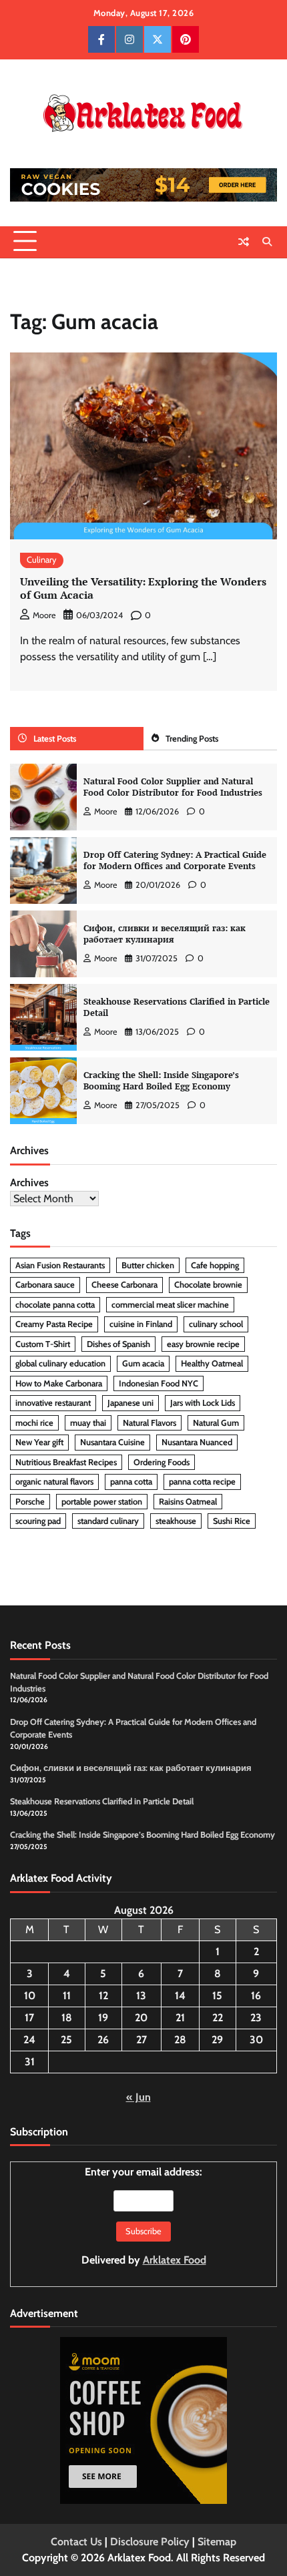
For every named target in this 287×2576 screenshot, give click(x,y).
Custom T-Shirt (43, 1344)
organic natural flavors (54, 1482)
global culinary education (60, 1363)
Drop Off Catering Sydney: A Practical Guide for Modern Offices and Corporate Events (175, 860)
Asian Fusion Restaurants (60, 1265)
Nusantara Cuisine (112, 1442)
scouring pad (38, 1521)
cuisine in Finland (141, 1324)
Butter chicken (148, 1265)
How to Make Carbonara (59, 1383)
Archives (29, 1183)
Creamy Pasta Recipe (54, 1324)
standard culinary (108, 1521)
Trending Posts (192, 739)
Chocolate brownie (208, 1285)
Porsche (30, 1502)
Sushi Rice (232, 1521)
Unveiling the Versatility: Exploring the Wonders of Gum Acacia (143, 588)
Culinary (42, 560)
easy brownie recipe (203, 1344)
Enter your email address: (144, 2216)
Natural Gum (216, 1423)
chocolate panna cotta (55, 1305)
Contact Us (76, 2542)
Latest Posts (55, 739)
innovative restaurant (53, 1403)
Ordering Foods (162, 1462)
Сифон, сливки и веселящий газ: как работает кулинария (165, 934)
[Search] (267, 242)
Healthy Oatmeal (212, 1363)
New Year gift (39, 1442)
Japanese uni (130, 1403)
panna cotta (131, 1482)
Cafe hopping (215, 1265)
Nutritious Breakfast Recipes (66, 1462)
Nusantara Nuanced (197, 1442)
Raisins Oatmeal (188, 1502)
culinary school (216, 1324)
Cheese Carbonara (124, 1285)
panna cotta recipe (202, 1482)
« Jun (138, 2097)
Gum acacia (143, 1363)
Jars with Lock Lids (203, 1403)
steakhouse (176, 1521)
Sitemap (217, 2542)
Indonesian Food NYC (159, 1383)
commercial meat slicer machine (170, 1305)
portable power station (102, 1502)
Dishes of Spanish (118, 1344)
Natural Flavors (150, 1423)
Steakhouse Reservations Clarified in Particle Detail (177, 1007)
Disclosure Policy (150, 2542)
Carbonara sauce (45, 1285)
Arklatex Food (175, 2260)
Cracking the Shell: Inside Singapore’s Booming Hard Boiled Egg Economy (161, 1081)
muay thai (88, 1423)
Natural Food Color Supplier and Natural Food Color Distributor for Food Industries (173, 787)
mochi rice (34, 1423)
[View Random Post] (244, 242)
